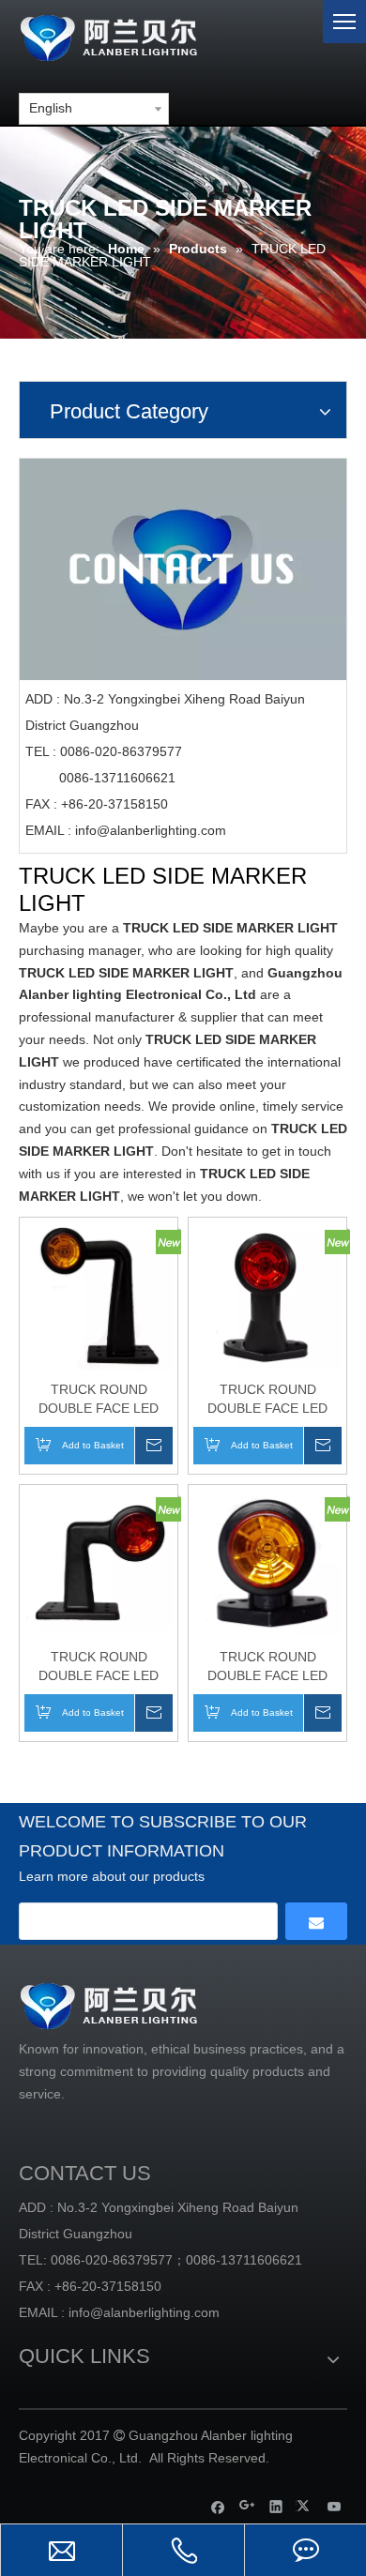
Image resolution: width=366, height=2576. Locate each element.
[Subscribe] (316, 1921)
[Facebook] (218, 2506)
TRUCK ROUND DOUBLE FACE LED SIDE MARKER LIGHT (99, 1400)
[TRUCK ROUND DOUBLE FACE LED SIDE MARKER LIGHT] (99, 1296)
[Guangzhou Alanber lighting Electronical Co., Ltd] (136, 35)
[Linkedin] (276, 2506)
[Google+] (247, 2506)
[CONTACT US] (183, 570)
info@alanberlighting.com (151, 830)
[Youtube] (335, 2506)
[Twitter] (305, 2506)
